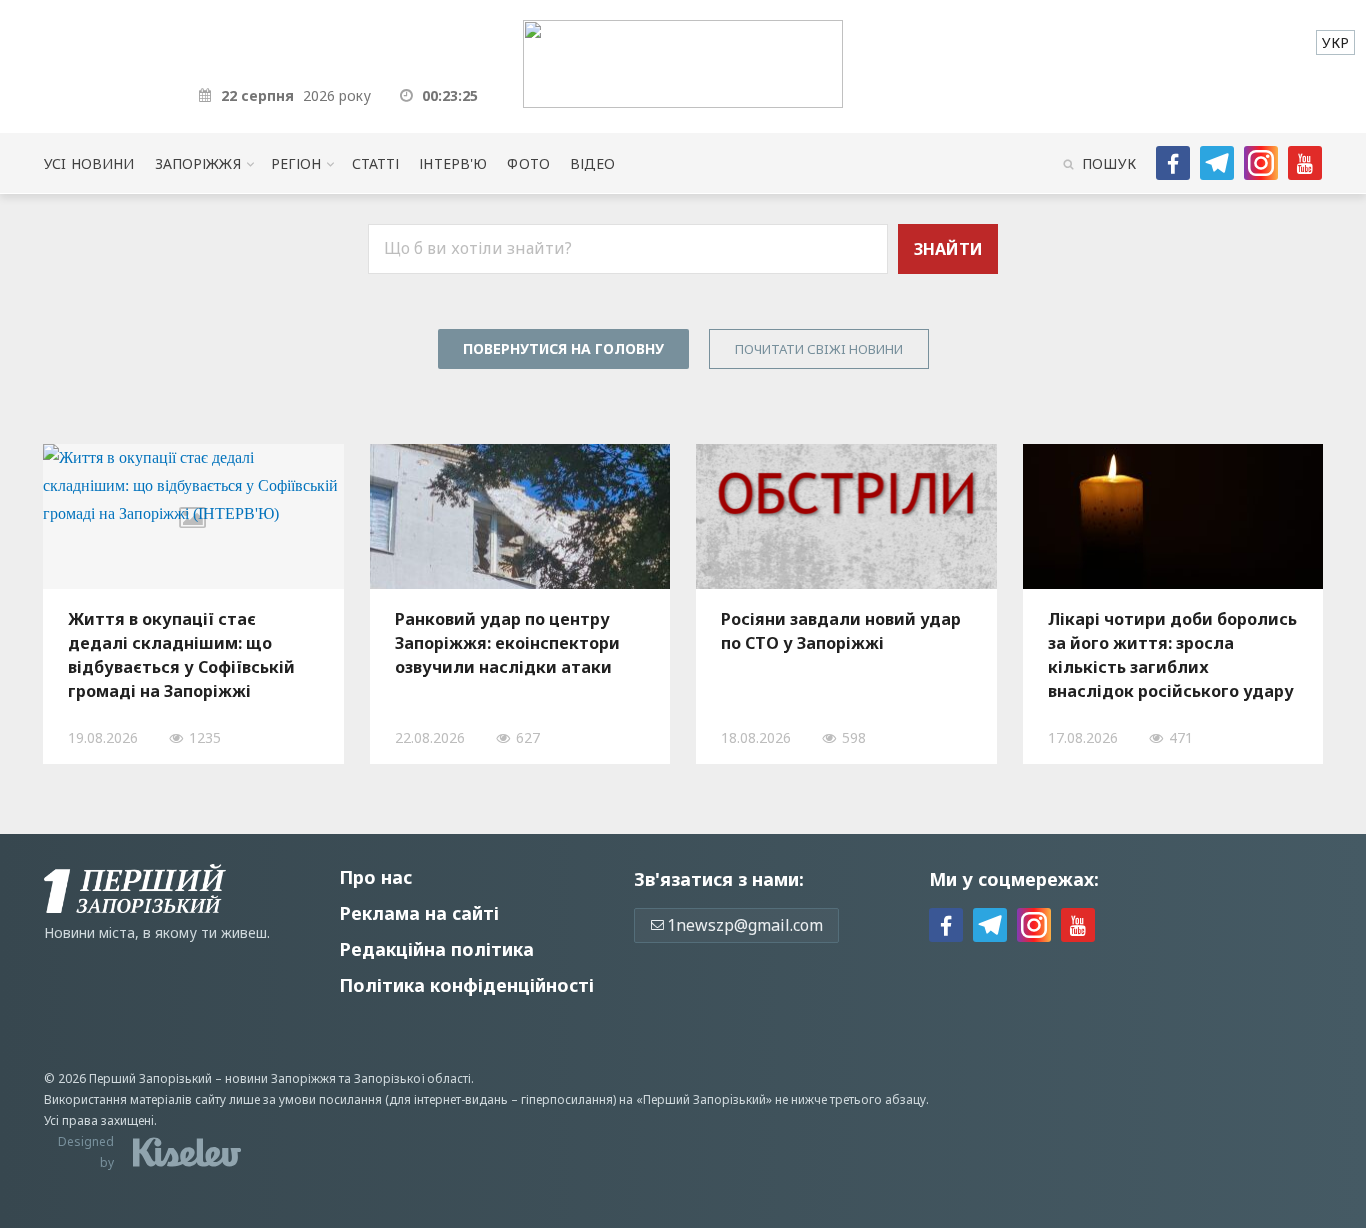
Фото (528, 163)
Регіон (296, 163)
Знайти (948, 249)
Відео (593, 163)
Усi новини (89, 163)
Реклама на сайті (419, 913)
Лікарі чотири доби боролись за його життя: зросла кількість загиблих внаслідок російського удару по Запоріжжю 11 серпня (1172, 655)
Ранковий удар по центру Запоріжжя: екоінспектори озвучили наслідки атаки (507, 643)
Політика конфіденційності (466, 985)
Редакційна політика (436, 949)
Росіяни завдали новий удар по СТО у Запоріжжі (841, 631)
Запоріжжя (198, 163)
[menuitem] (1335, 42)
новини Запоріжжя (280, 1078)
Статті (376, 163)
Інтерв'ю (453, 163)
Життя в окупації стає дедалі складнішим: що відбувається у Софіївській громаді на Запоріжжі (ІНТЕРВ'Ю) (181, 655)
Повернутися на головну (563, 348)
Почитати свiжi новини (819, 349)
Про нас (375, 877)
